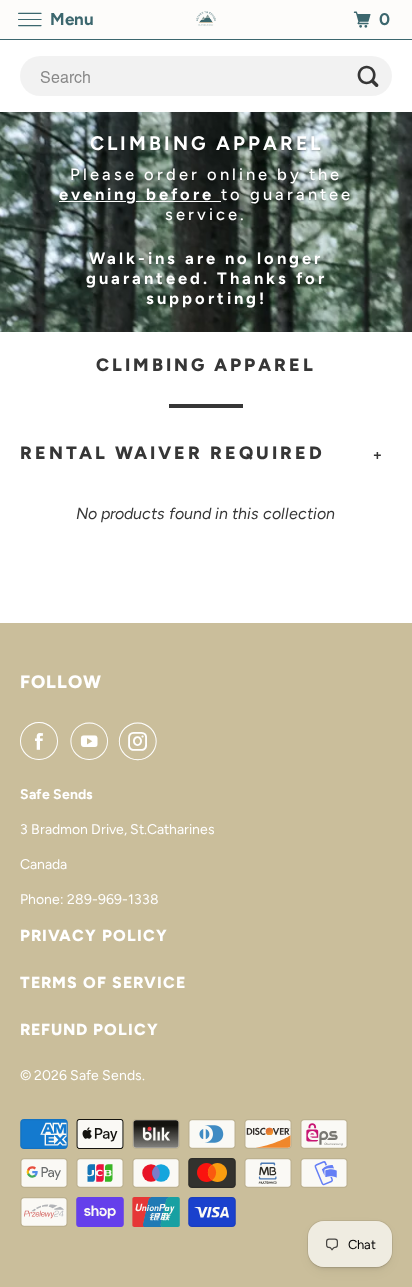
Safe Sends (106, 1075)
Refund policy (89, 1029)
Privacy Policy (94, 935)
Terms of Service (103, 982)
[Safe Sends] (206, 19)
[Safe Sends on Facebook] (43, 741)
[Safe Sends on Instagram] (142, 741)
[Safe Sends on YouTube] (93, 741)
